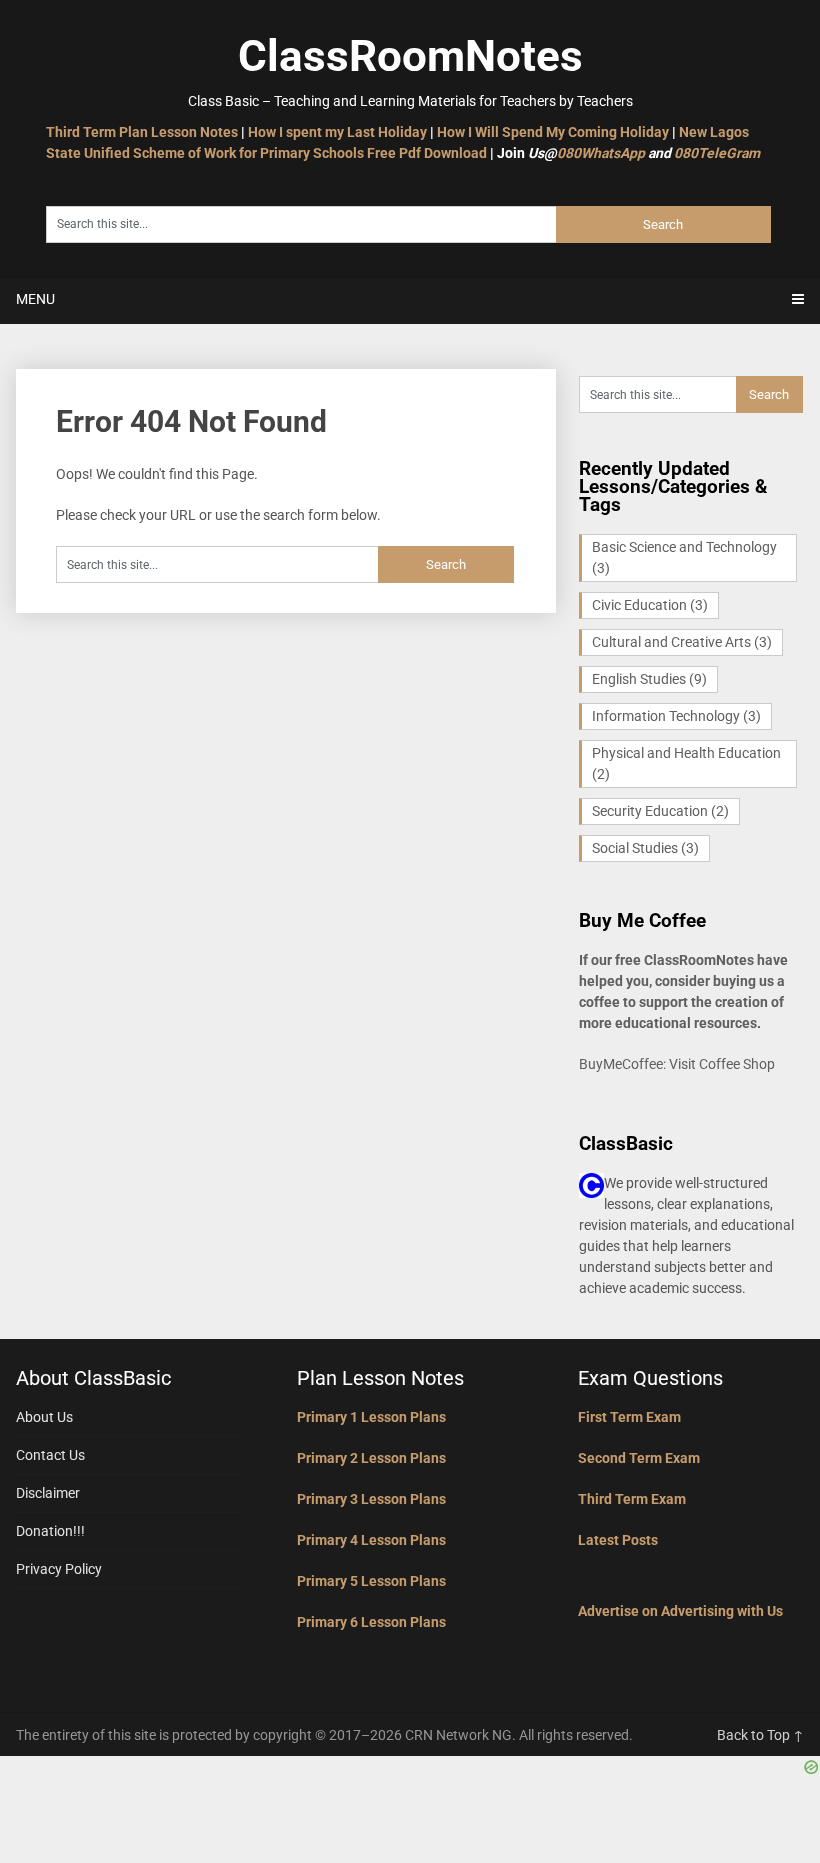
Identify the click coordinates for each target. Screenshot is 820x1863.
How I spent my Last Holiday (337, 132)
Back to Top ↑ (760, 1735)
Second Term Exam (639, 1458)
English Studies (649, 679)
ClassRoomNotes (410, 56)
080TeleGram (717, 153)
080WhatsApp (601, 153)
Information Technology (676, 716)
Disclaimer (48, 1493)
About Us (44, 1417)
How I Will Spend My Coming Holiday (553, 132)
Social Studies (645, 848)
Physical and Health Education (686, 763)
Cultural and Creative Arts (682, 642)
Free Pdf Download (427, 153)
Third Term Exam (632, 1499)
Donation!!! (50, 1531)
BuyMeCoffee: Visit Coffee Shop (677, 1064)
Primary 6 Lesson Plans (371, 1622)
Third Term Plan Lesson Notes (142, 132)
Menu (35, 299)
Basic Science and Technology (684, 557)
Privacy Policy (59, 1569)
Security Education (660, 811)
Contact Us (50, 1455)
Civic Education (650, 605)
